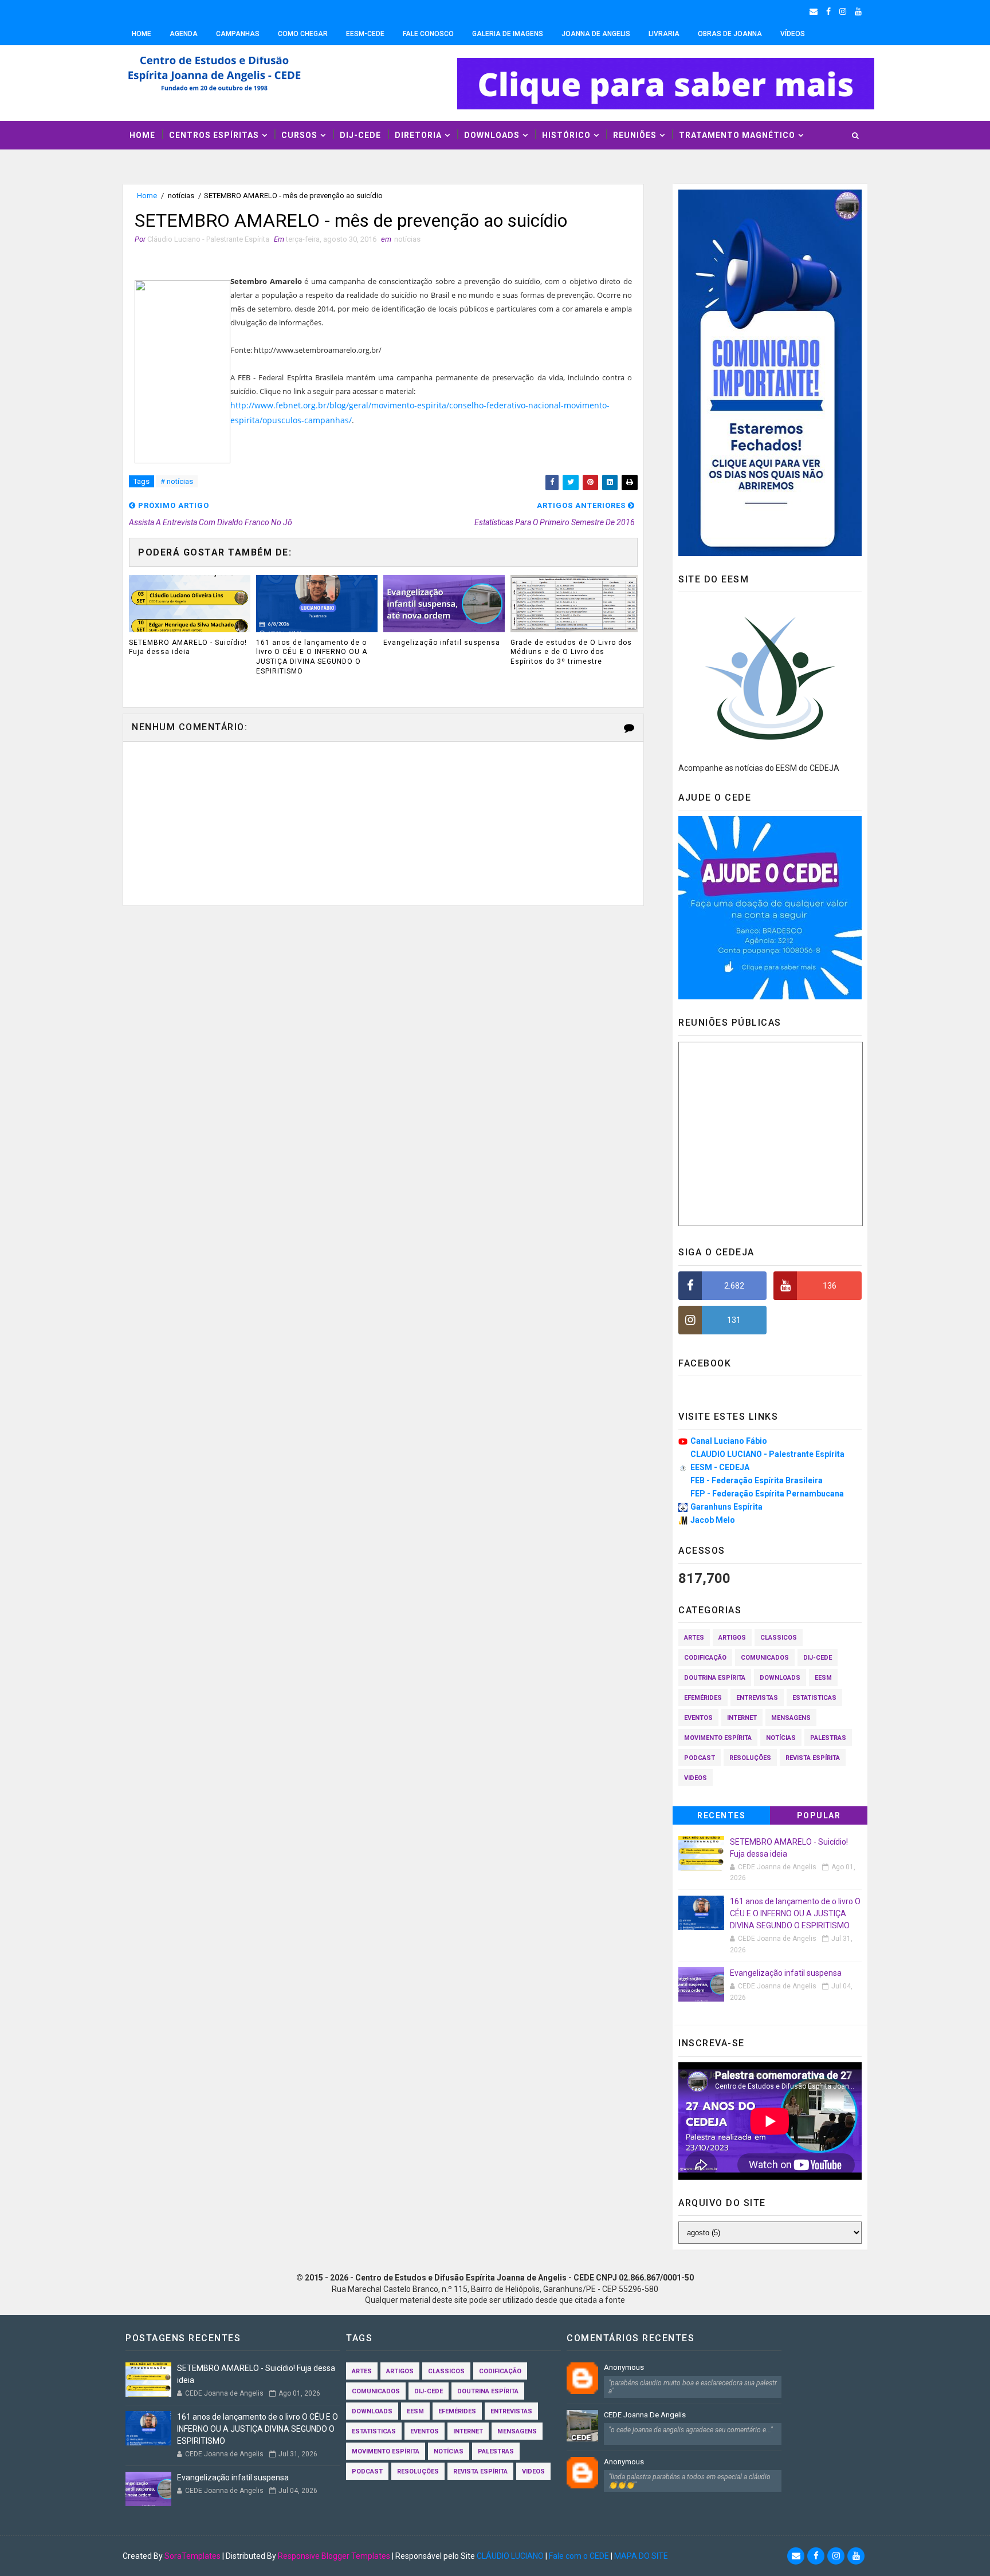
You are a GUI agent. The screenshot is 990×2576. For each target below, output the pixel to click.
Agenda (184, 34)
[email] (814, 11)
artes (694, 1638)
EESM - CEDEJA (720, 1467)
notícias (181, 196)
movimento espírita (718, 1738)
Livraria (664, 34)
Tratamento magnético (737, 135)
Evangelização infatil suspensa (442, 643)
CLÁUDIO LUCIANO (510, 2556)
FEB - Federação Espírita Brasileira (757, 1480)
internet (742, 1718)
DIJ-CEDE (360, 135)
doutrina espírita (715, 1678)
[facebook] (828, 11)
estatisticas (814, 1698)
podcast (700, 1758)
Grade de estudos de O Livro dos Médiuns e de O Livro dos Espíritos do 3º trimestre (571, 652)
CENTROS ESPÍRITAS (214, 135)
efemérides (703, 1698)
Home (142, 34)
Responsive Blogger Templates (334, 2556)
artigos (732, 1638)
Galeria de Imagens (508, 34)
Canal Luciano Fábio (729, 1441)
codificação (705, 1658)
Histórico (566, 135)
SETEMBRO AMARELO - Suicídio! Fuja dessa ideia (188, 647)
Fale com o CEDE (579, 2556)
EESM (823, 1678)
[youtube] (858, 11)
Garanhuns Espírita (726, 1507)
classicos (779, 1638)
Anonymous (624, 2367)
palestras (828, 1738)
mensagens (791, 1718)
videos (696, 1778)
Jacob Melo (713, 1520)
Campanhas (238, 34)
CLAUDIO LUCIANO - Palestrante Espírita (767, 1454)
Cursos (299, 135)
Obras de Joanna (730, 34)
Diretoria (418, 135)
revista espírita (813, 1758)
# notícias (177, 481)
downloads (780, 1678)
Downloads (492, 135)
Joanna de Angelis (596, 34)
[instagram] (843, 11)
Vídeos (793, 34)
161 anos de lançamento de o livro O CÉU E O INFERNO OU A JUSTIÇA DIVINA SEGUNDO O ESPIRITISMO (312, 657)
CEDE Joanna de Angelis (645, 2415)
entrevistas (757, 1698)
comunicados (765, 1658)
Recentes (721, 1815)
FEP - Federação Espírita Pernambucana (767, 1494)
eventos (698, 1718)
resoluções (750, 1758)
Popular (819, 1815)
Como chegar (303, 34)
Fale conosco (428, 34)
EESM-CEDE (365, 34)
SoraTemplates (192, 2556)
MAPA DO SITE (641, 2556)
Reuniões (635, 135)
